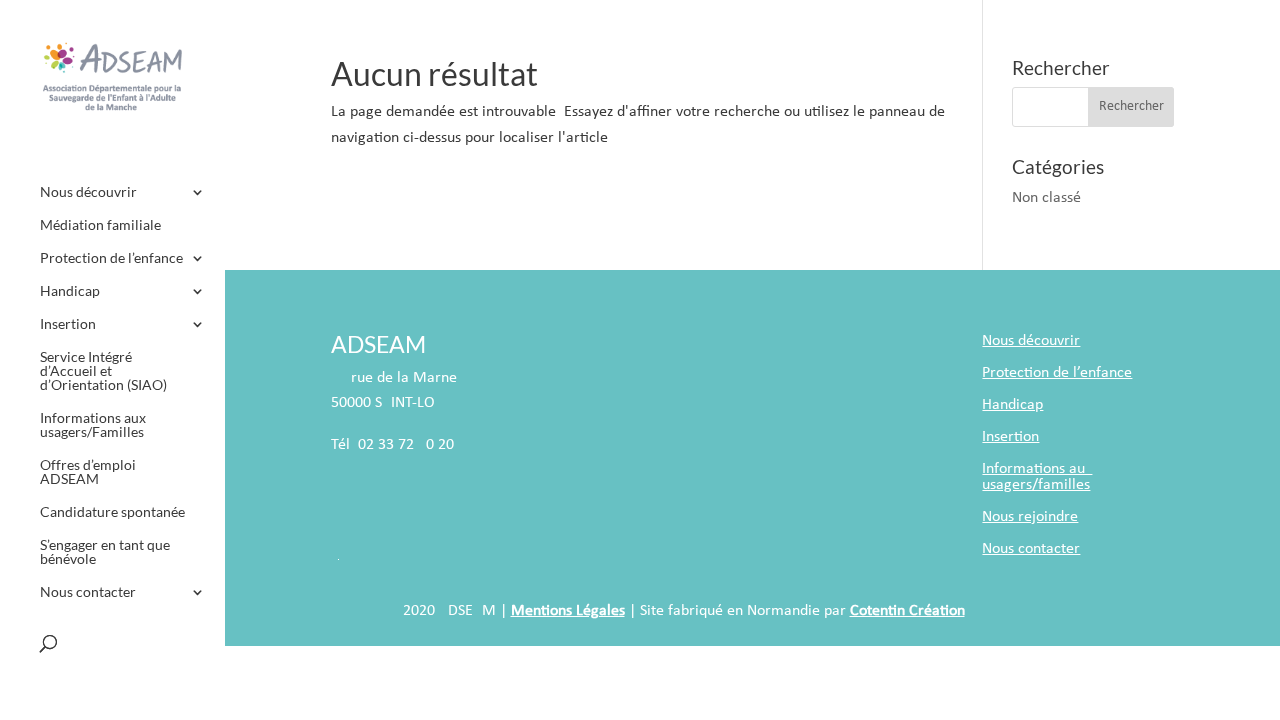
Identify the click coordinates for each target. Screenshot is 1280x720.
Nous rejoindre (1030, 517)
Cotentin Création (907, 611)
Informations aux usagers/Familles (93, 425)
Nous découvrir (88, 192)
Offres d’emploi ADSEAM (88, 472)
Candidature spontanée (112, 512)
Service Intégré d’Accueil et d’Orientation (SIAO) (103, 371)
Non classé (1046, 198)
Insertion (68, 324)
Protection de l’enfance (111, 258)
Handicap (70, 291)
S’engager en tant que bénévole (105, 552)
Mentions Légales (568, 611)
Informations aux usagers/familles (1037, 477)
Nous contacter (88, 592)
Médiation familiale (100, 225)
